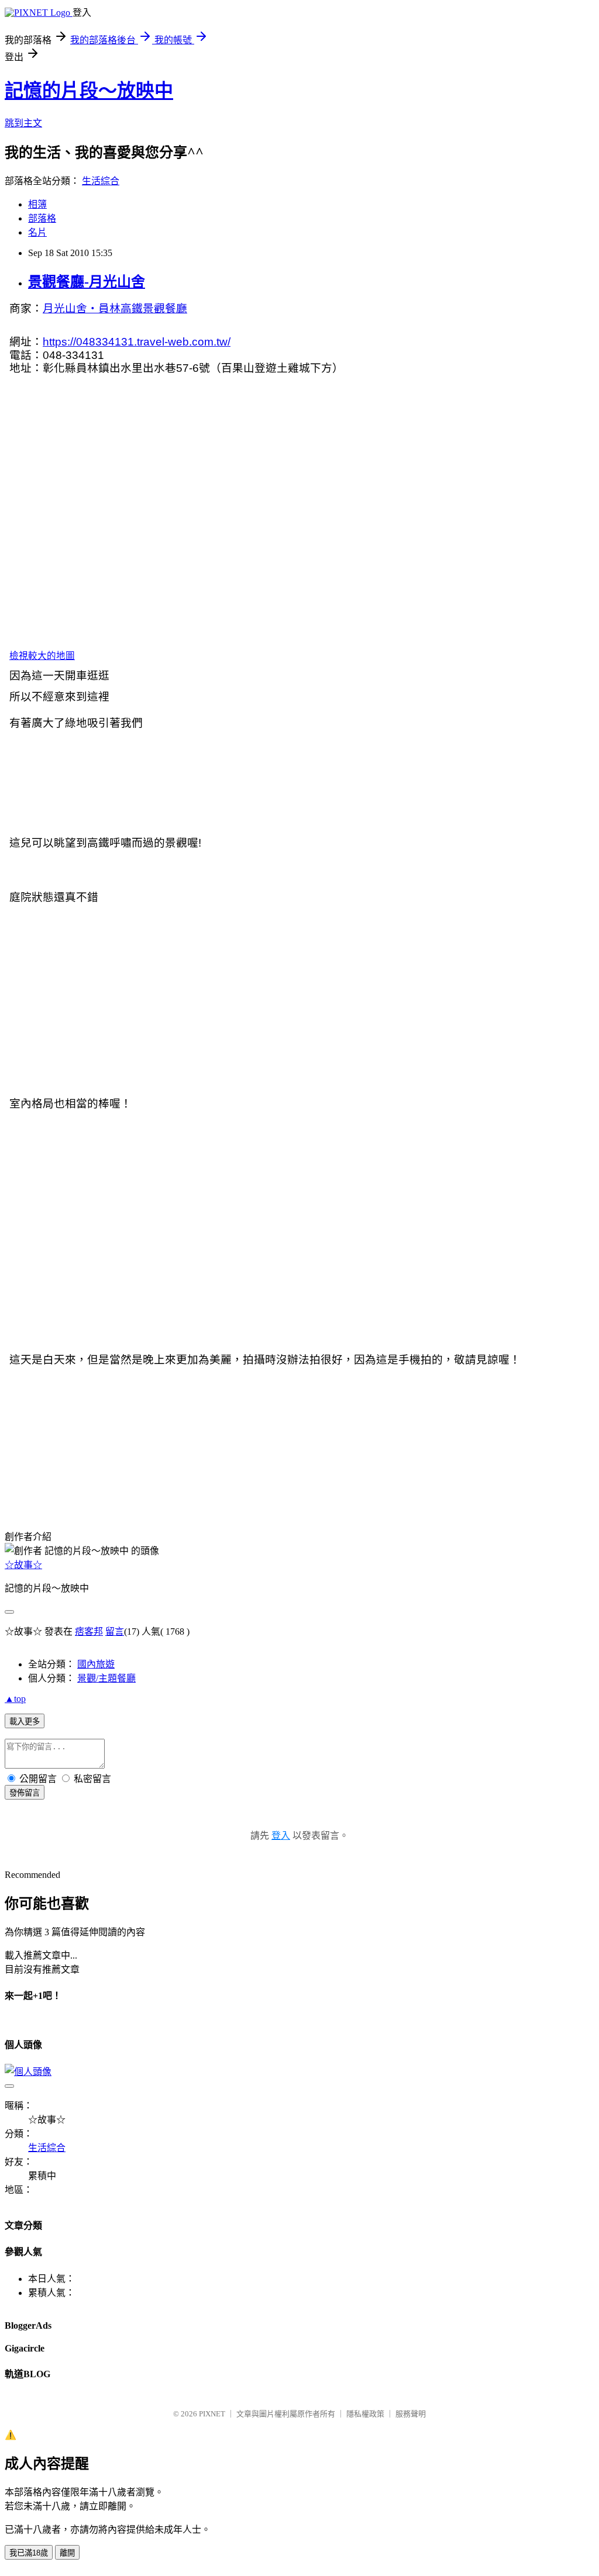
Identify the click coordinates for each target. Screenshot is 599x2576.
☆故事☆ (23, 1565)
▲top (15, 1699)
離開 (67, 2553)
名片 (37, 232)
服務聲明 (411, 2414)
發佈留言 (25, 1793)
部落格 (42, 218)
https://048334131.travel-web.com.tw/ (137, 342)
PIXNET (212, 2414)
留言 (115, 1631)
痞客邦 (89, 1631)
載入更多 (25, 1722)
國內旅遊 (96, 1664)
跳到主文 (23, 123)
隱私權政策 (365, 2414)
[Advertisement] (63, 1435)
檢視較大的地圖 (42, 656)
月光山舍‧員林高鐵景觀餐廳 (115, 308)
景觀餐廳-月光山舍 (87, 282)
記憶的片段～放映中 (89, 91)
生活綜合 (101, 181)
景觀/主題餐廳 (106, 1678)
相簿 (37, 204)
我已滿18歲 (29, 2553)
